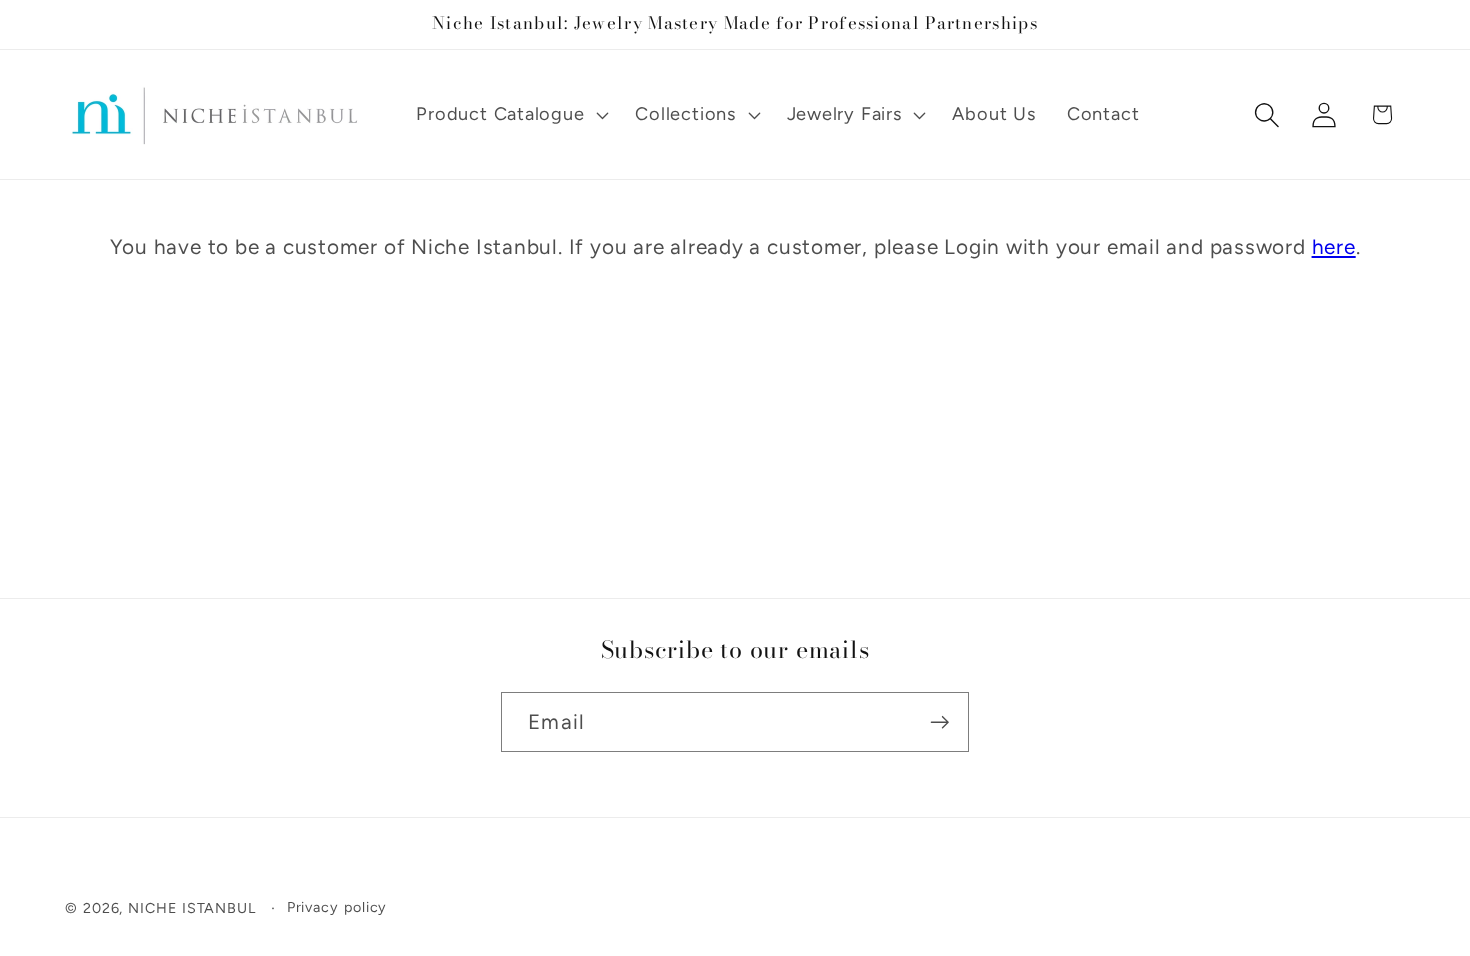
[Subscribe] (939, 722)
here (1334, 246)
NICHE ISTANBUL (192, 908)
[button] (510, 115)
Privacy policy (337, 907)
